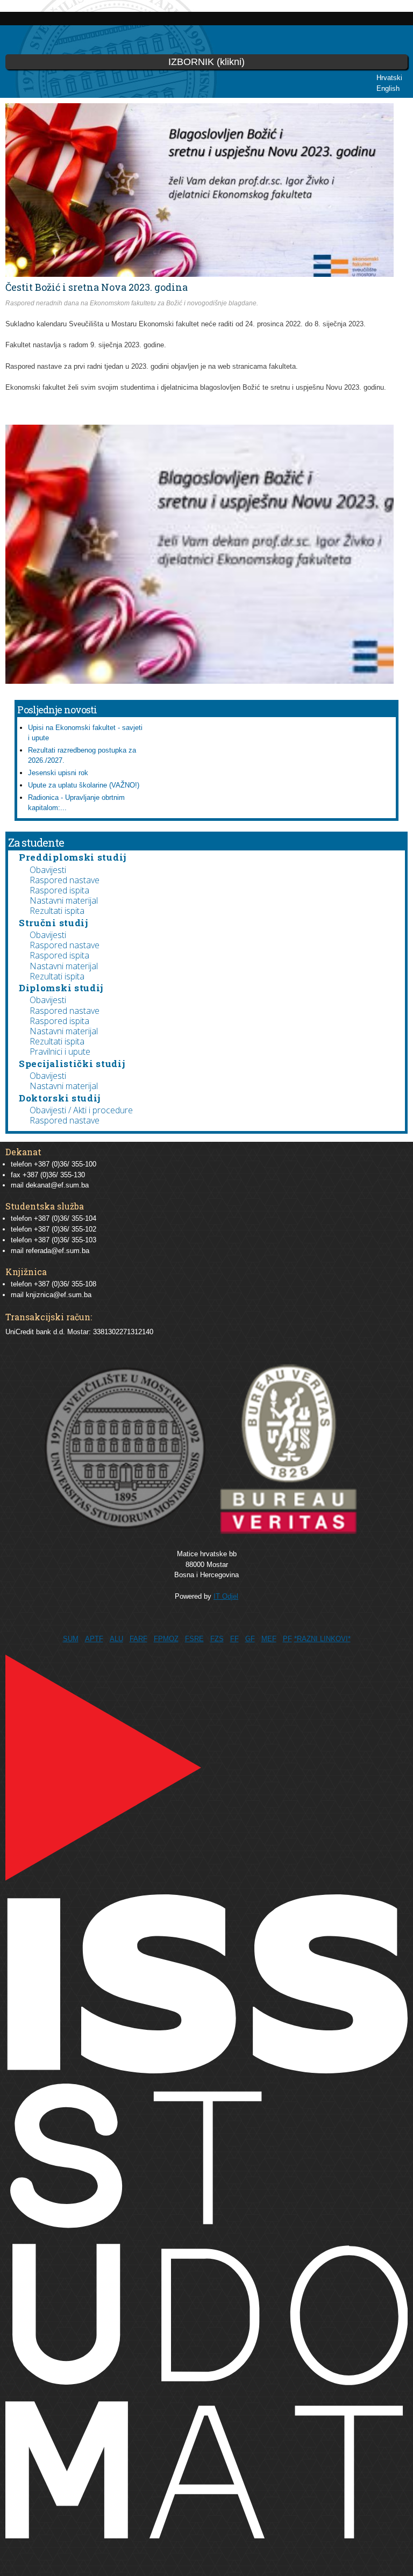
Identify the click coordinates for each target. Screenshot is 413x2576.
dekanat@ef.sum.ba (57, 1185)
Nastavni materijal (64, 900)
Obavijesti (48, 870)
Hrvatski (389, 78)
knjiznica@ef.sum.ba (59, 1295)
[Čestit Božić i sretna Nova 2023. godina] (200, 679)
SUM (71, 1639)
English (388, 88)
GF (250, 1639)
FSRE (194, 1639)
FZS (217, 1639)
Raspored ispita (59, 890)
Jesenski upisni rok (58, 773)
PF (287, 1639)
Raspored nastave (65, 880)
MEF (269, 1639)
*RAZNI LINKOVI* (322, 1639)
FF (234, 1639)
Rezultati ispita (57, 911)
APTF (94, 1639)
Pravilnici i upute (60, 1051)
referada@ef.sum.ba (58, 1251)
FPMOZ (166, 1639)
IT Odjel (226, 1596)
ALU (116, 1639)
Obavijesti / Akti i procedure (81, 1110)
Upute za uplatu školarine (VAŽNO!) (84, 785)
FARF (138, 1639)
